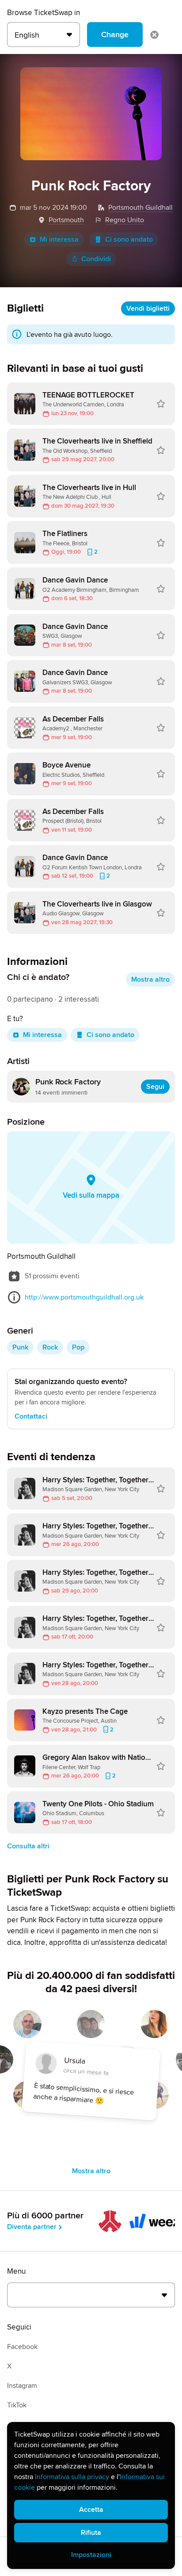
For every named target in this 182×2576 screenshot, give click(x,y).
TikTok (17, 2405)
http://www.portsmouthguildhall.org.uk (84, 1297)
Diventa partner (32, 2227)
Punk (20, 1347)
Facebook (22, 2347)
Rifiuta (91, 2533)
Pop (78, 1347)
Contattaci (31, 1416)
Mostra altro (150, 979)
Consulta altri (28, 1846)
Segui (155, 1087)
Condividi (96, 259)
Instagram (22, 2386)
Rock (50, 1347)
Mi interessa (59, 239)
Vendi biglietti (148, 309)
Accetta (91, 2510)
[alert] (91, 2495)
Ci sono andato (129, 239)
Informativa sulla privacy (72, 2477)
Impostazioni (91, 2555)
